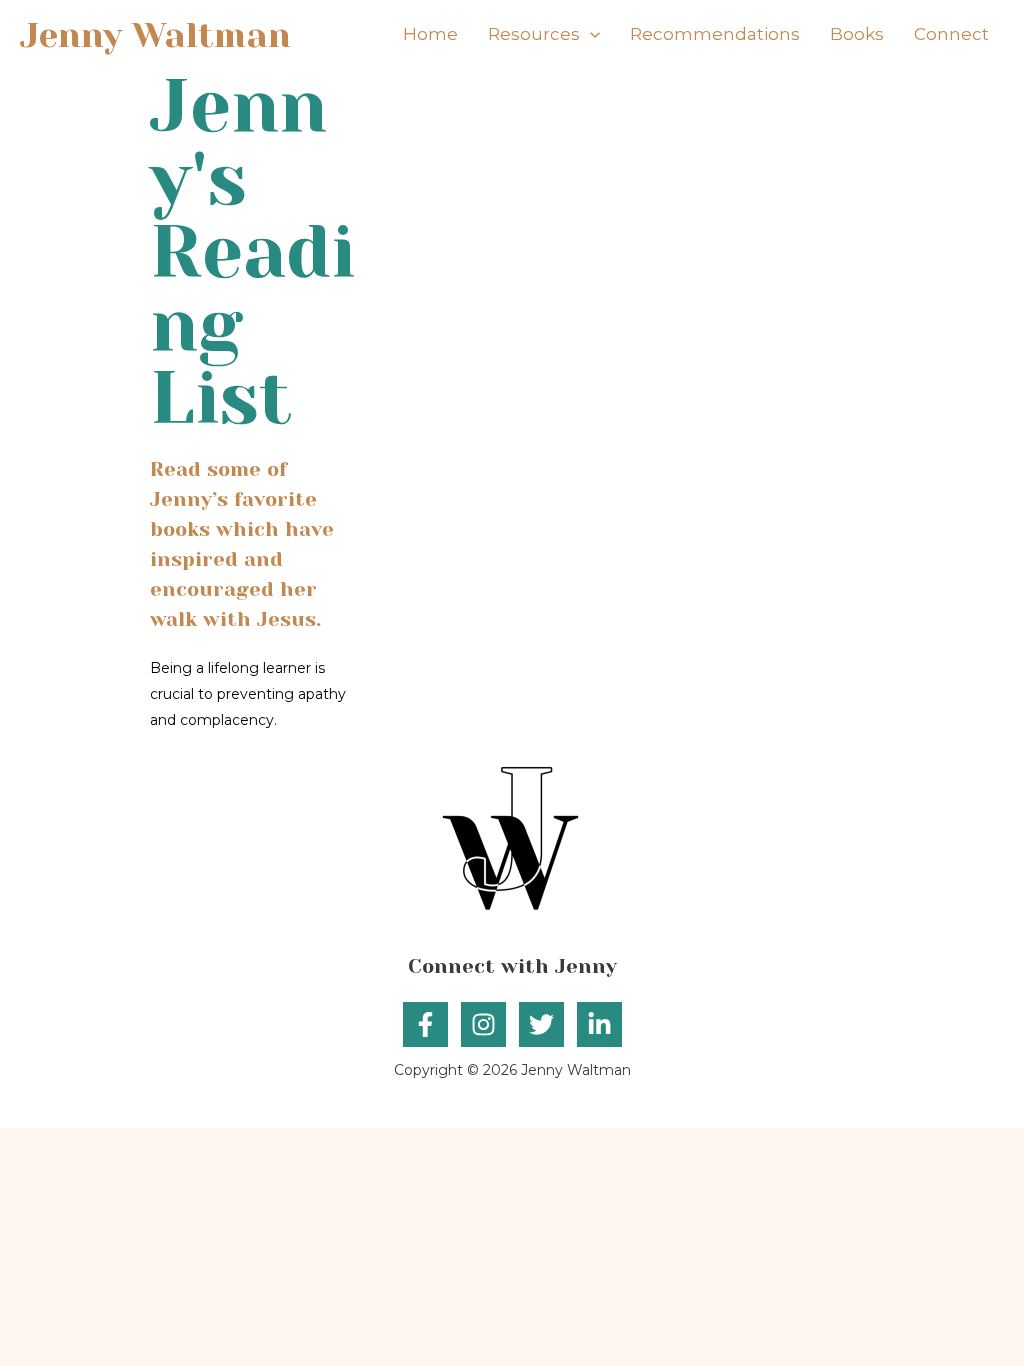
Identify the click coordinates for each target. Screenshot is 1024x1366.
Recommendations (715, 34)
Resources (534, 34)
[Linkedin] (599, 1024)
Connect (951, 34)
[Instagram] (483, 1024)
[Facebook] (425, 1024)
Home (430, 34)
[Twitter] (541, 1024)
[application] (590, 35)
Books (857, 34)
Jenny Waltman (155, 35)
